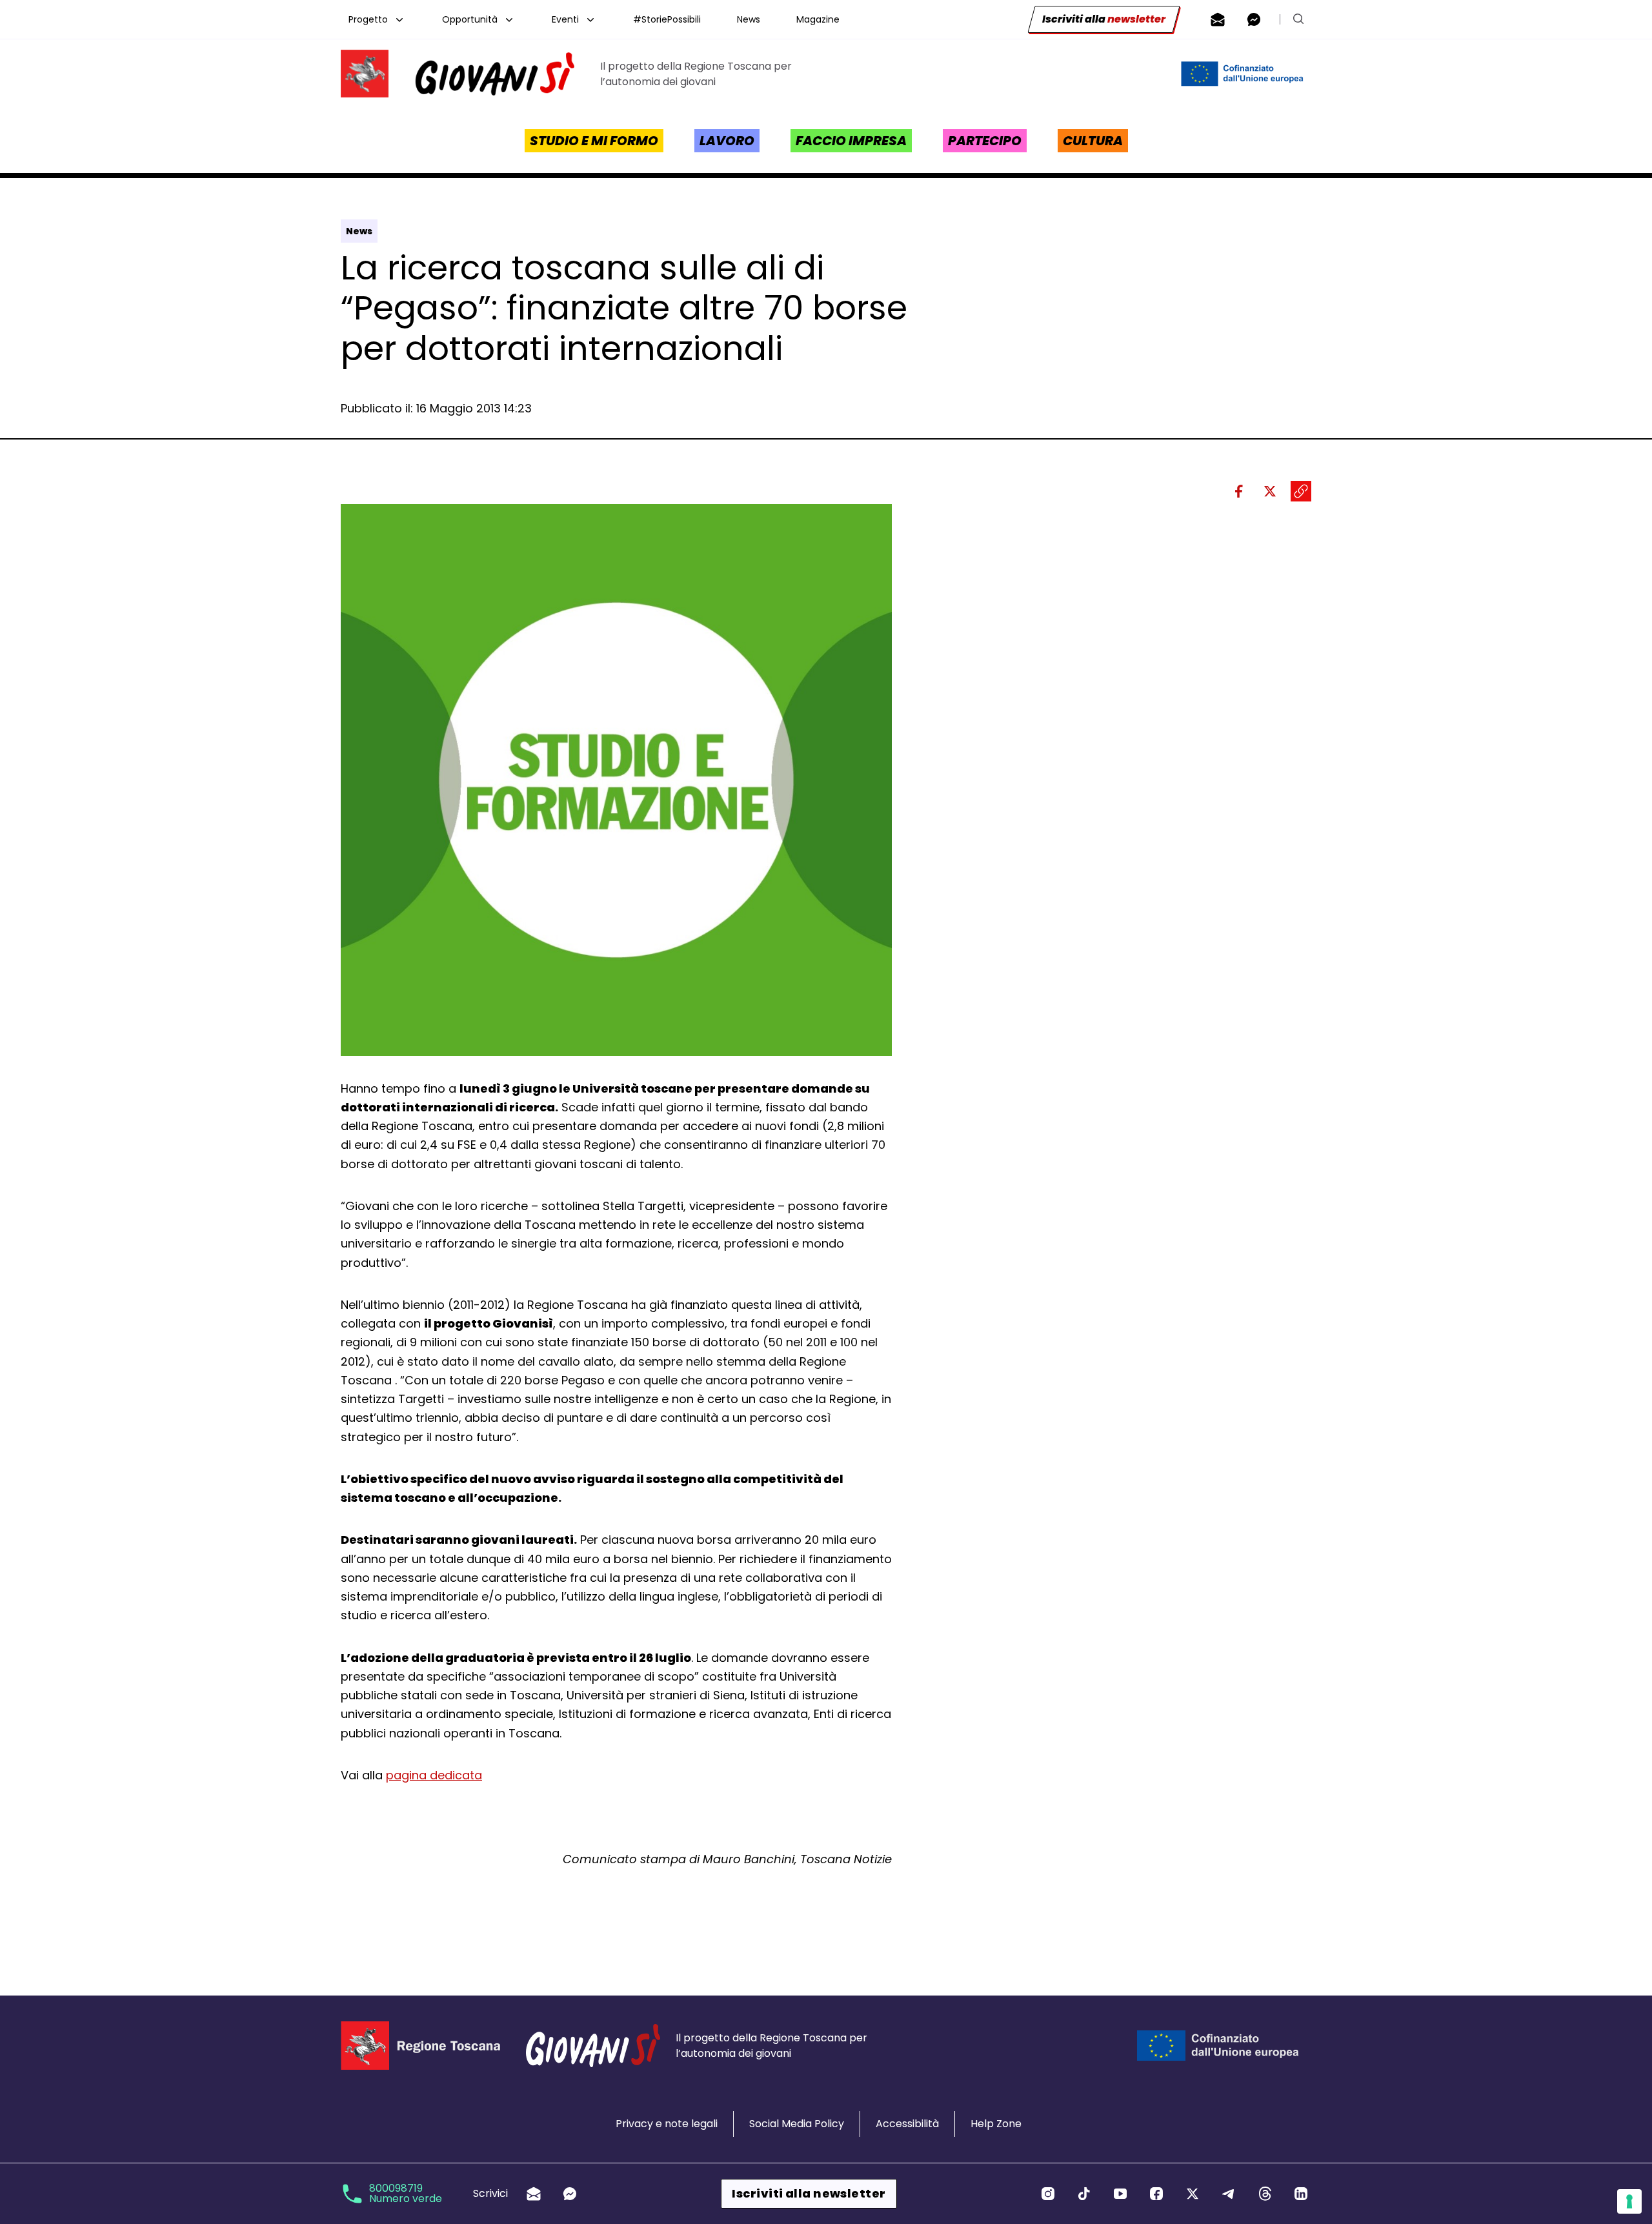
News (749, 19)
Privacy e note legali (667, 2124)
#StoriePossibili (667, 19)
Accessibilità (907, 2124)
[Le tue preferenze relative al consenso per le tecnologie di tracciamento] (1629, 2201)
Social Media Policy (797, 2124)
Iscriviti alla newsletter (809, 2193)
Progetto (368, 19)
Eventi (565, 19)
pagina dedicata (434, 1775)
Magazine (818, 19)
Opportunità (470, 19)
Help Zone (996, 2124)
